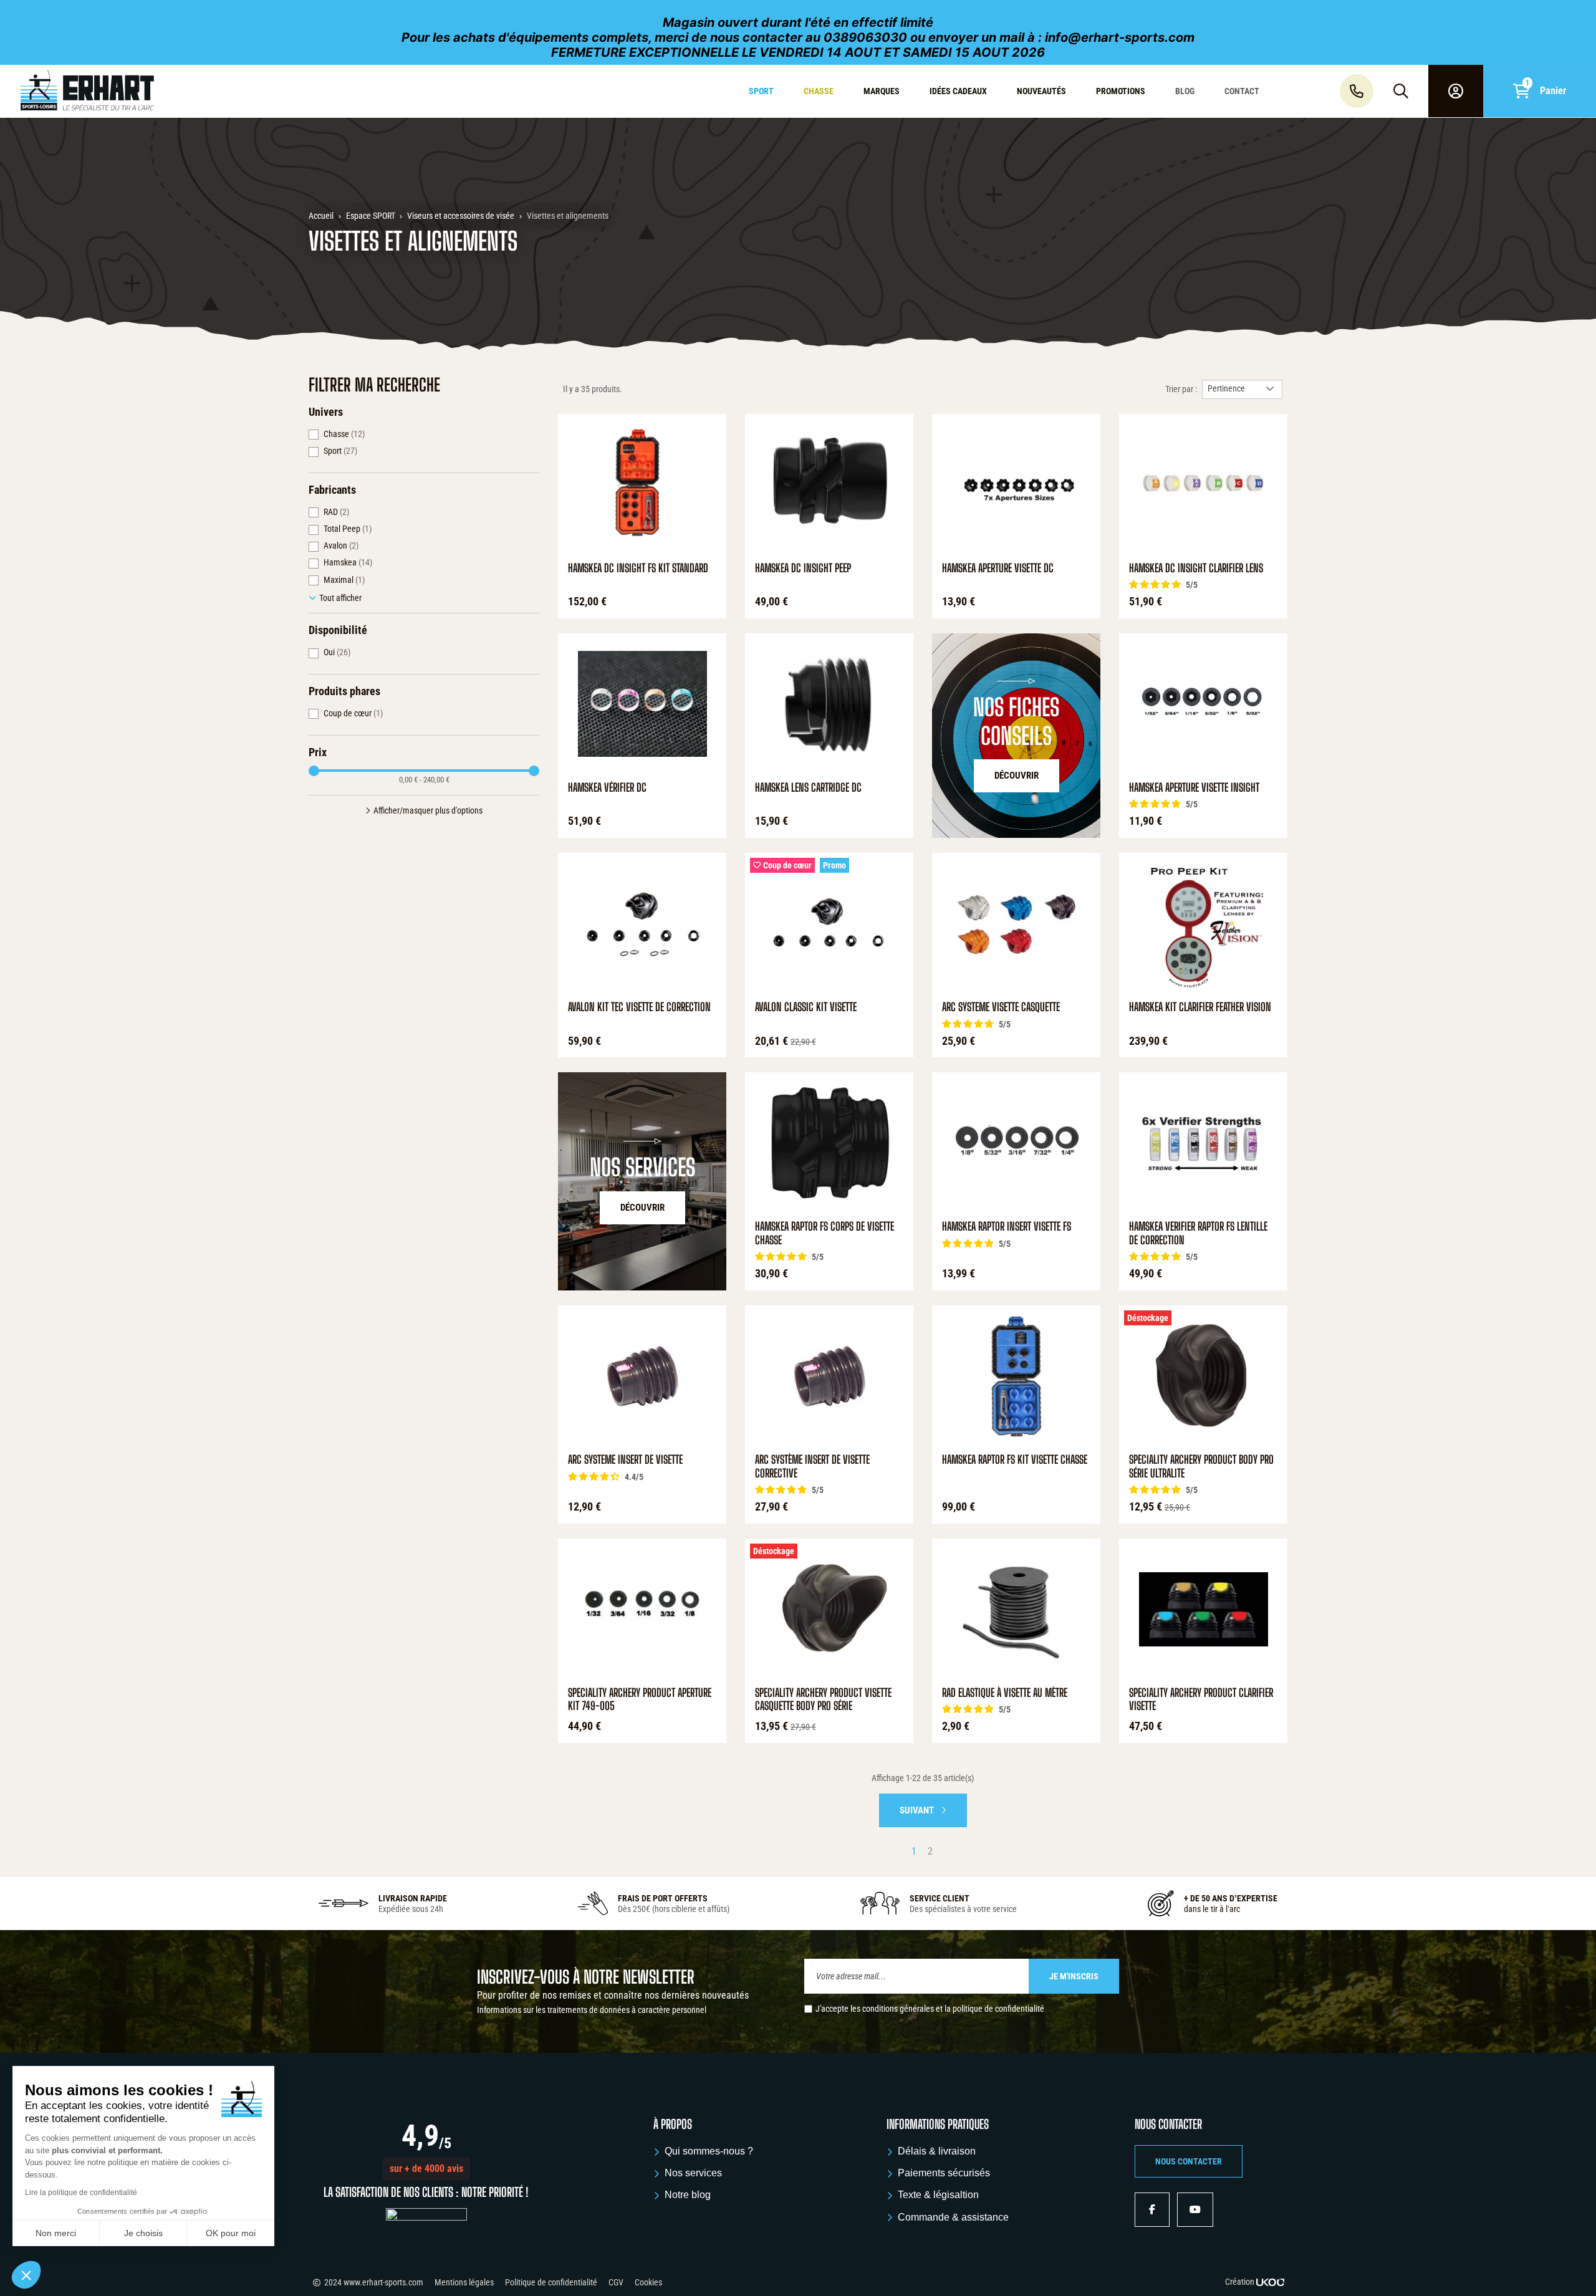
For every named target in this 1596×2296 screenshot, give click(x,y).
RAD (336, 512)
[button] (426, 2169)
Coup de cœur (353, 713)
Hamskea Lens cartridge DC (808, 788)
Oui (337, 652)
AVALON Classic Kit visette (806, 1007)
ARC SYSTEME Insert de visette (625, 1460)
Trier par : (1181, 389)
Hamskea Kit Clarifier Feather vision (1200, 1007)
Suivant (918, 1810)
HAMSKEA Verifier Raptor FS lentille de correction (1198, 1233)
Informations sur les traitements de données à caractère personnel (592, 2010)
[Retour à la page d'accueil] (136, 91)
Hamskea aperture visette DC (998, 568)
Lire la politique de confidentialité (81, 2193)
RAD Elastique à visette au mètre (1005, 1693)
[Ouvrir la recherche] (1401, 91)
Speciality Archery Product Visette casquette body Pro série (823, 1700)
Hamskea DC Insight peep (803, 568)
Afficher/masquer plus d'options (428, 810)
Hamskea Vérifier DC (607, 788)
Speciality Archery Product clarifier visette (1201, 1700)
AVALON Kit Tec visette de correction (639, 1007)
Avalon (341, 545)
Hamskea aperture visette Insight (1194, 788)
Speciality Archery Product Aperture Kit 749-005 (640, 1700)
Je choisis (143, 2233)
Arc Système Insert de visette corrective (812, 1467)
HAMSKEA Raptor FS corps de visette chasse (824, 1233)
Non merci (56, 2233)
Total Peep (348, 529)
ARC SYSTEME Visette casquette (1001, 1007)
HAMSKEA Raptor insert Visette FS (1007, 1227)
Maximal (344, 580)
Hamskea (348, 562)
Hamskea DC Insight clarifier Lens (1196, 568)
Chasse (344, 434)
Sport (340, 451)
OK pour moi (231, 2233)
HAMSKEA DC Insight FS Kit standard (638, 568)
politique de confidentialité (998, 2009)
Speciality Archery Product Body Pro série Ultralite (1201, 1467)
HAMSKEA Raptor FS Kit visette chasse (1015, 1460)
